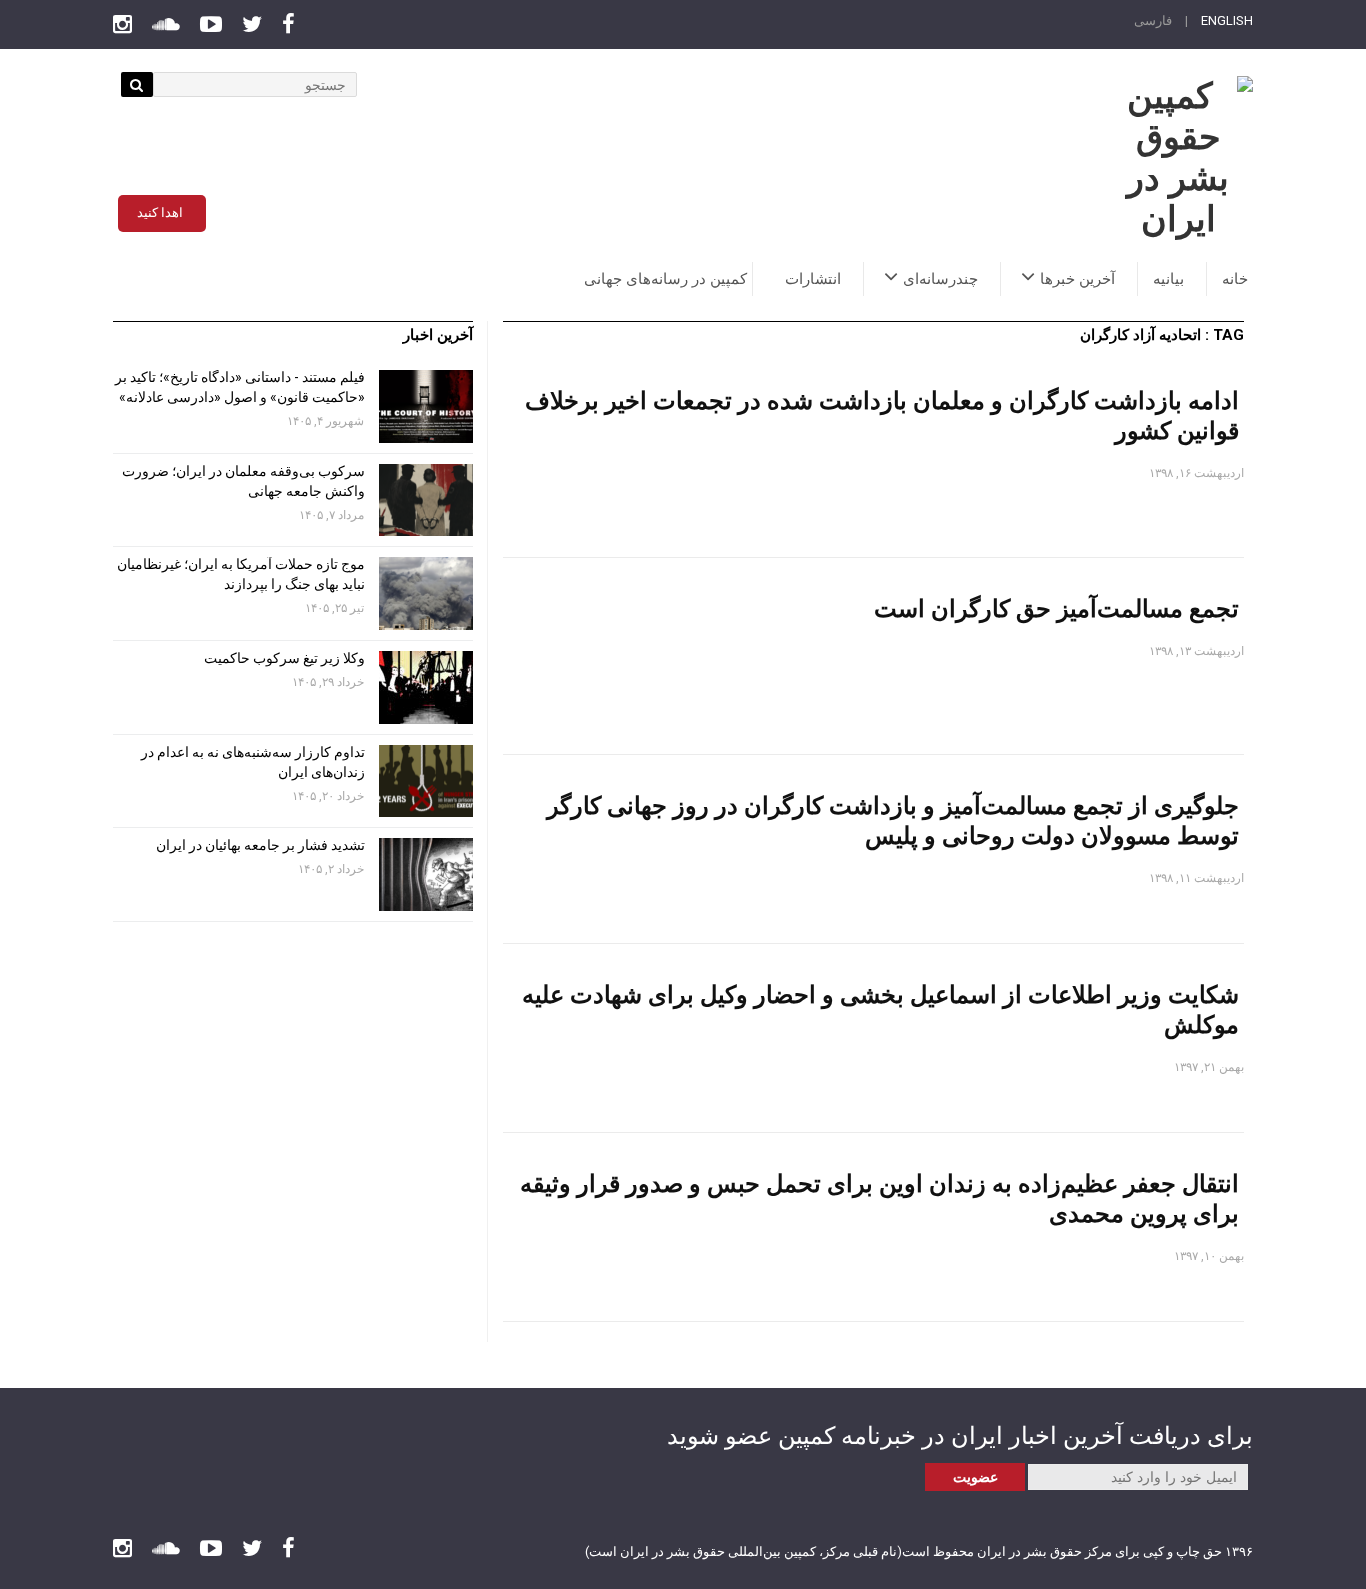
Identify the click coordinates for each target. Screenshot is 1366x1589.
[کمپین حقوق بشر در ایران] (1178, 158)
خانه (1235, 279)
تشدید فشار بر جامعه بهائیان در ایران (259, 845)
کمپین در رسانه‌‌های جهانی (665, 279)
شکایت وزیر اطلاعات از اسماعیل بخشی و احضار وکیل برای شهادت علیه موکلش (880, 1008)
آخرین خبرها (1077, 279)
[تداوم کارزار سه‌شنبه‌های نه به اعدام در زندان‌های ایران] (426, 781)
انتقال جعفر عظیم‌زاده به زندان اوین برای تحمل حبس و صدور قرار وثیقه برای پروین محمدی (879, 1197)
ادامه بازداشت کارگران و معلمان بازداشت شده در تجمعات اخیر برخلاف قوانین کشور (882, 414)
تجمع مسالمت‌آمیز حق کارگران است (1056, 607)
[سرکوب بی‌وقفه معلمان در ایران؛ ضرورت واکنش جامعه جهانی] (426, 500)
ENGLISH (1227, 20)
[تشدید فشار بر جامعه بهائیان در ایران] (426, 874)
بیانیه (1168, 279)
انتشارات (813, 279)
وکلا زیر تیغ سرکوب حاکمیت (283, 658)
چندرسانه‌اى (940, 279)
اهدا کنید (160, 212)
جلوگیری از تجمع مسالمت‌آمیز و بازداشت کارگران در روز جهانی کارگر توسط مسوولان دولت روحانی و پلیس (893, 819)
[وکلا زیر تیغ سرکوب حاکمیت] (426, 687)
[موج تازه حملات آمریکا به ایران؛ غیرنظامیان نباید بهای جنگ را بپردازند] (426, 593)
